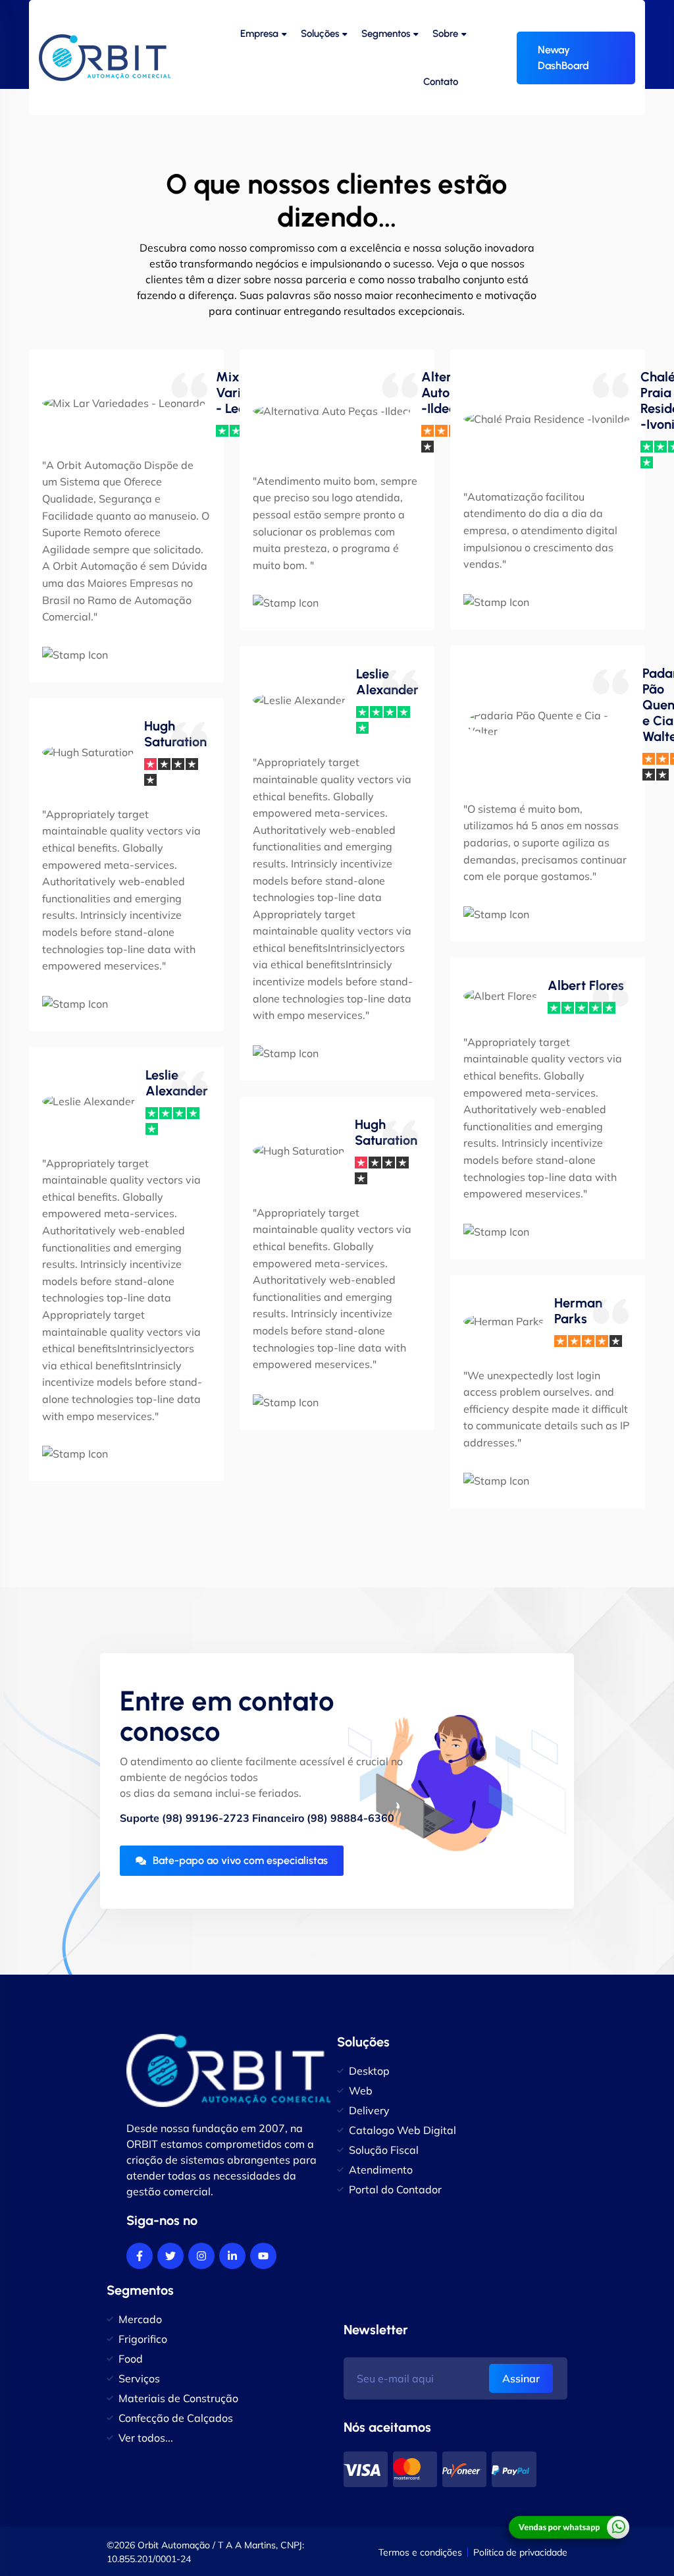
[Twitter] (170, 2256)
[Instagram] (201, 2256)
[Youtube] (263, 2256)
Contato (441, 82)
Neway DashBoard (563, 58)
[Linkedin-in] (232, 2256)
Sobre (445, 34)
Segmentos (386, 34)
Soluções (320, 34)
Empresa (259, 34)
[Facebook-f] (140, 2256)
